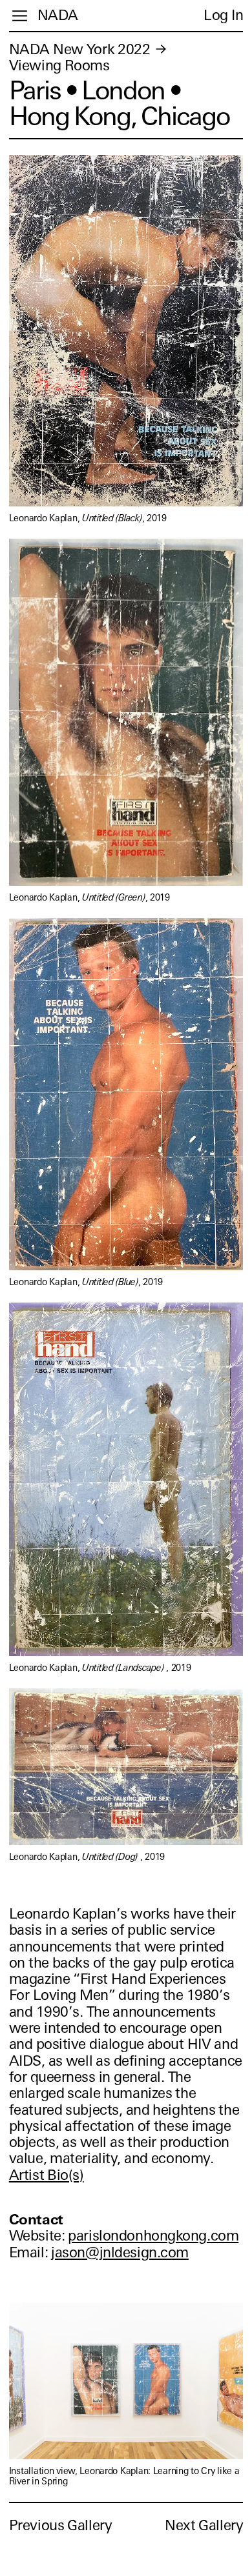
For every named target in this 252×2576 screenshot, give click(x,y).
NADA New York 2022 (80, 49)
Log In (223, 15)
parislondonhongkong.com (153, 2236)
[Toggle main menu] (20, 16)
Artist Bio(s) (47, 2175)
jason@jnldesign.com (120, 2252)
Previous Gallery (61, 2525)
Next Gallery (204, 2525)
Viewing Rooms (59, 65)
